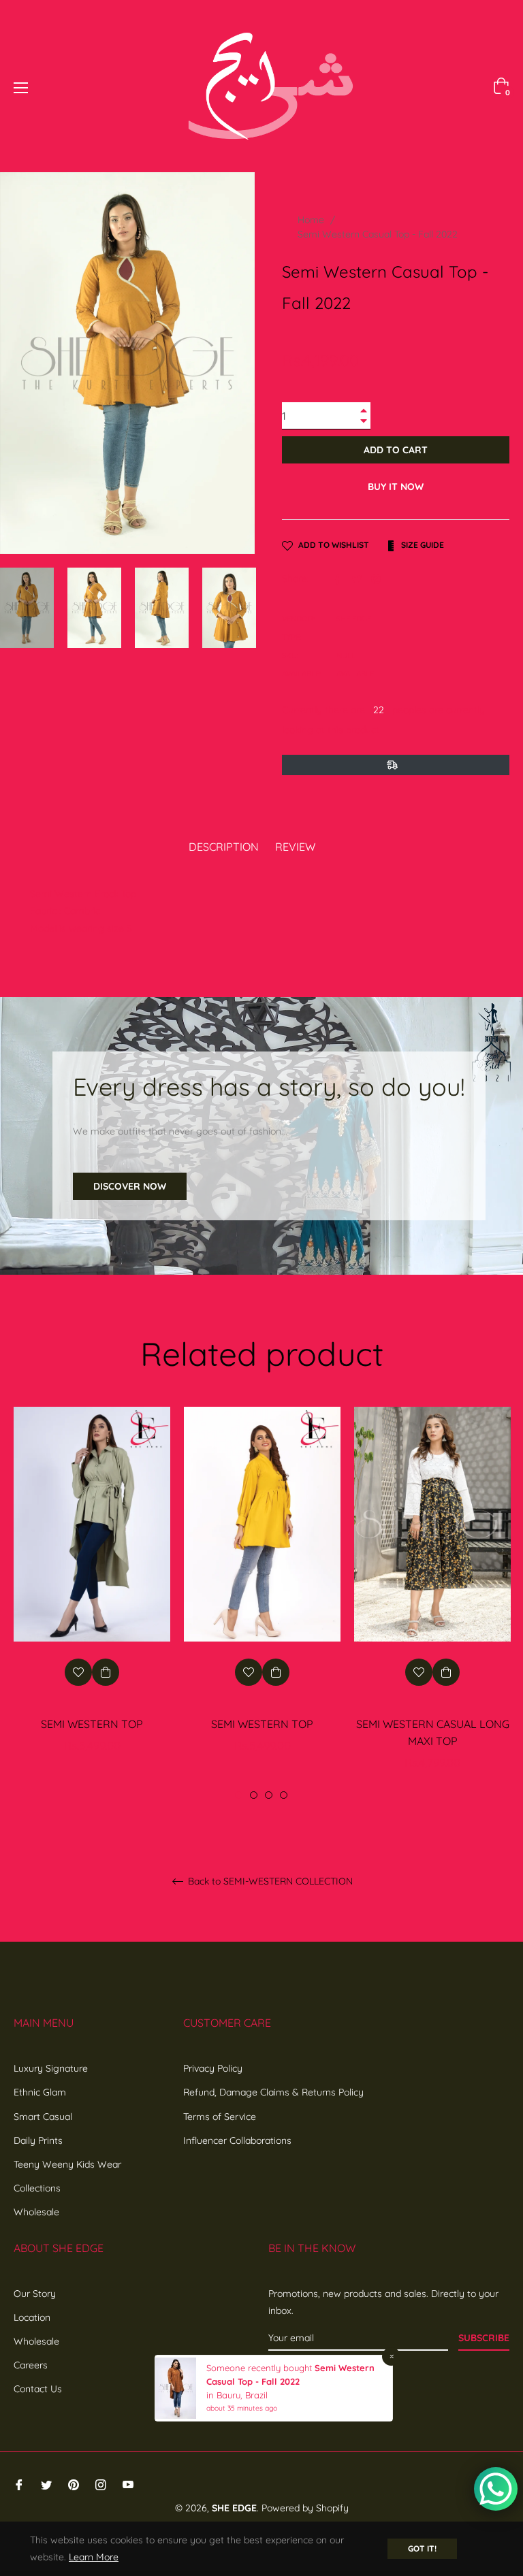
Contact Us (38, 2389)
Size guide (422, 545)
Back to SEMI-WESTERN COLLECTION (269, 1881)
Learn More (94, 2557)
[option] (92, 1595)
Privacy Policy (213, 2068)
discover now (130, 1186)
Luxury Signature (51, 2068)
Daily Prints (38, 2140)
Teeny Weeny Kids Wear (67, 2164)
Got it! (422, 2548)
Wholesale (36, 2212)
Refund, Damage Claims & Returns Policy (273, 2092)
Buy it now (396, 487)
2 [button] (254, 1795)
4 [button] (284, 1795)
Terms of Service (220, 2117)
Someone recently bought (260, 2368)
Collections (37, 2188)
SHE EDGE (234, 2508)
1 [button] (239, 1795)
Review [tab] (297, 847)
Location (32, 2317)
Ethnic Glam (40, 2092)
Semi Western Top (92, 1724)
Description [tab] (224, 847)
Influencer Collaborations (237, 2140)
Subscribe (484, 2338)
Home (311, 220)
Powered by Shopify (305, 2508)
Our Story (35, 2294)
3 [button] (269, 1795)
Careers (31, 2365)
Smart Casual (43, 2117)
